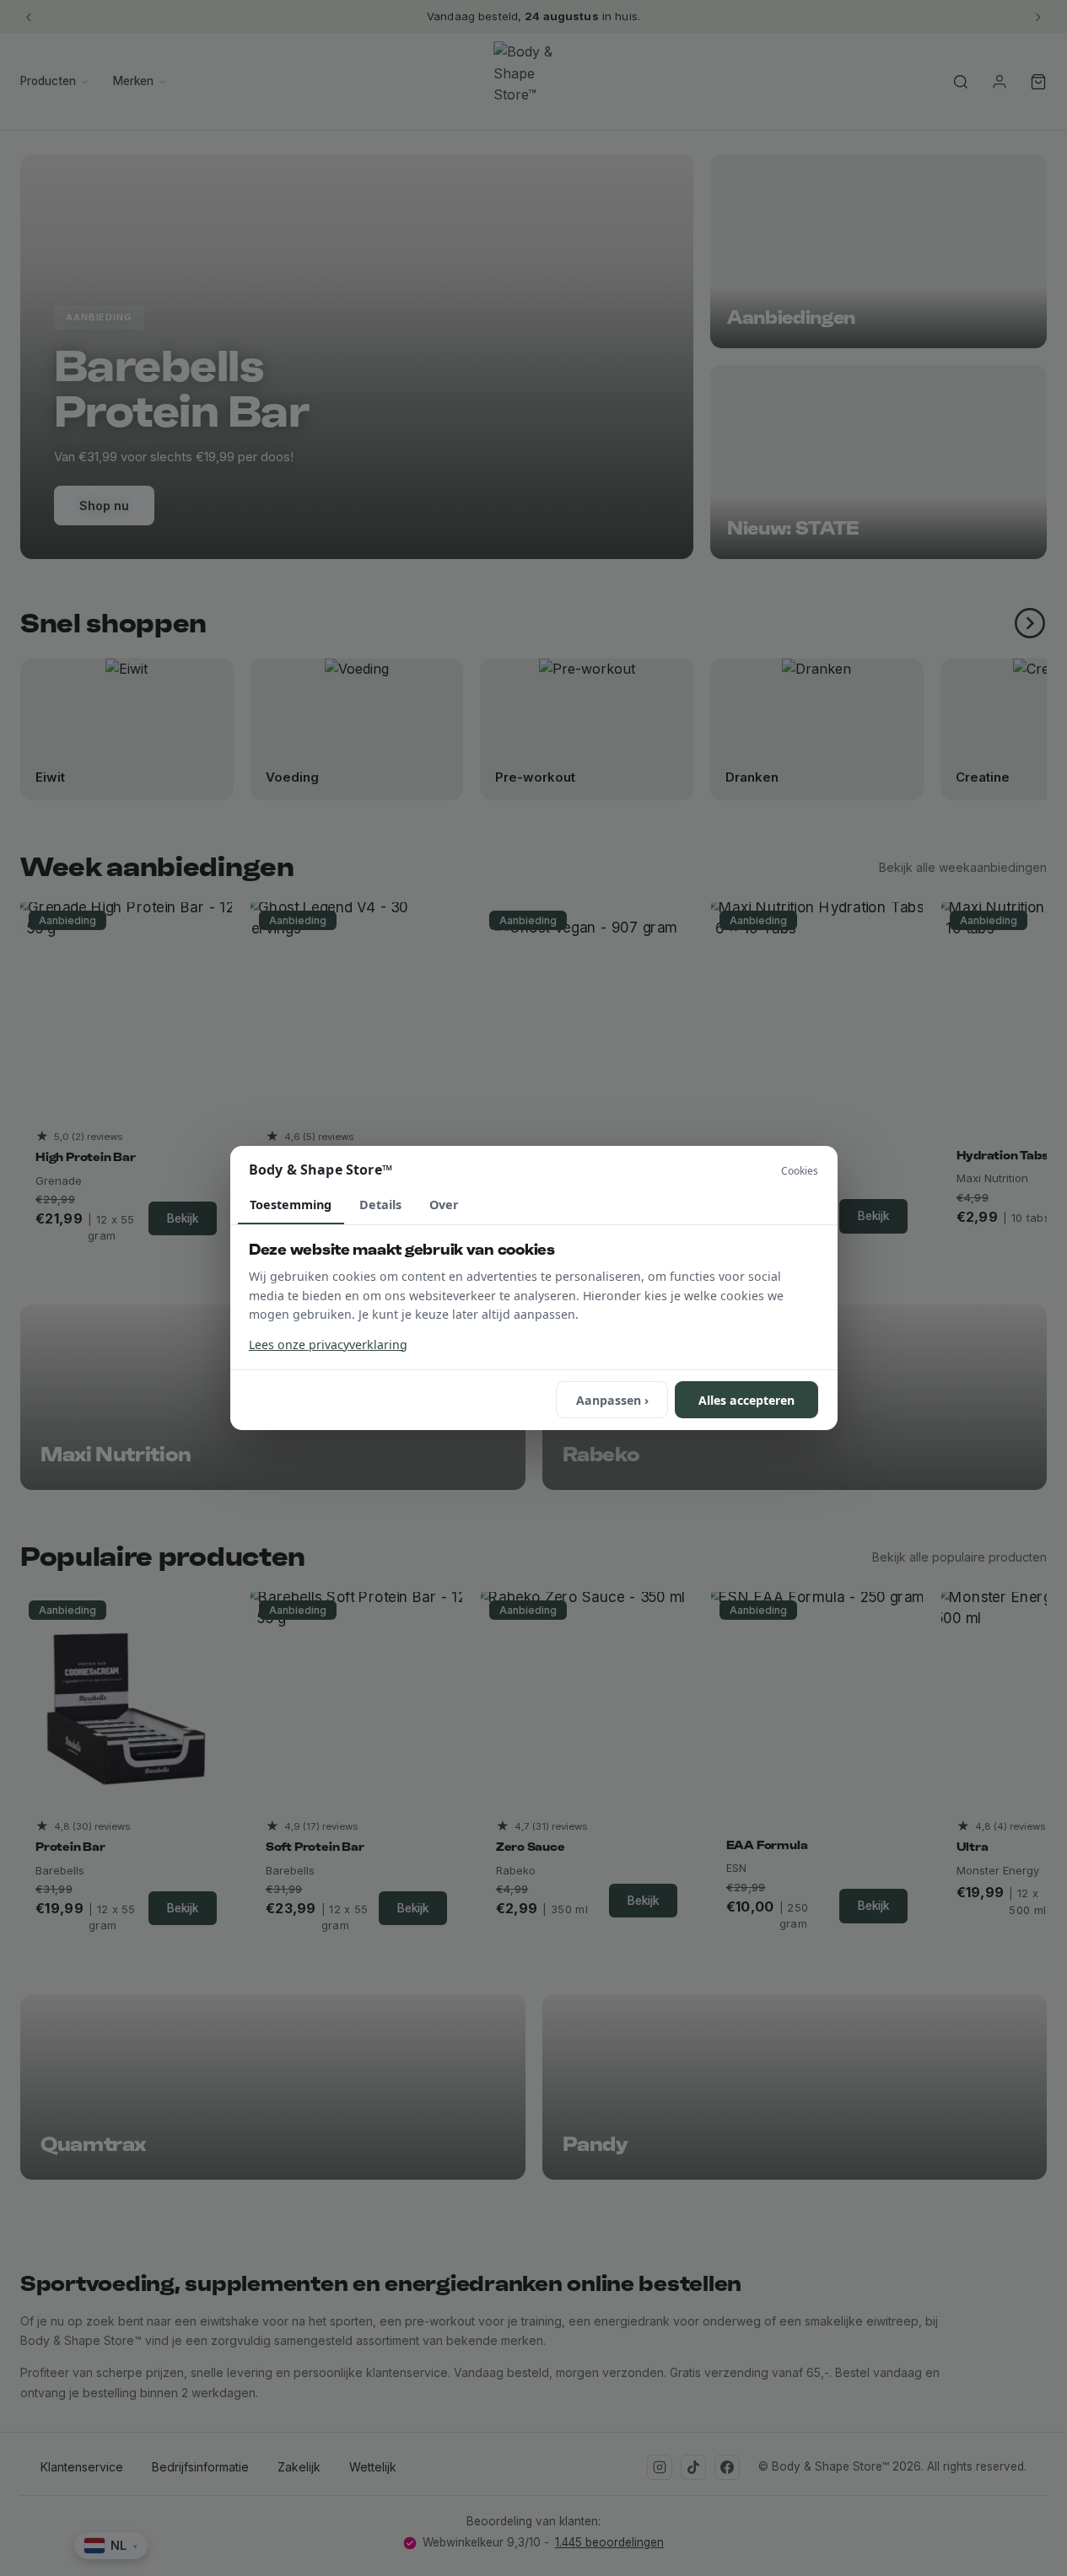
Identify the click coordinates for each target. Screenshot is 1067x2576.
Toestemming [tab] (291, 1205)
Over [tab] (444, 1205)
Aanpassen (612, 1400)
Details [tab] (380, 1205)
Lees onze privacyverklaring (328, 1344)
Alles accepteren (746, 1400)
